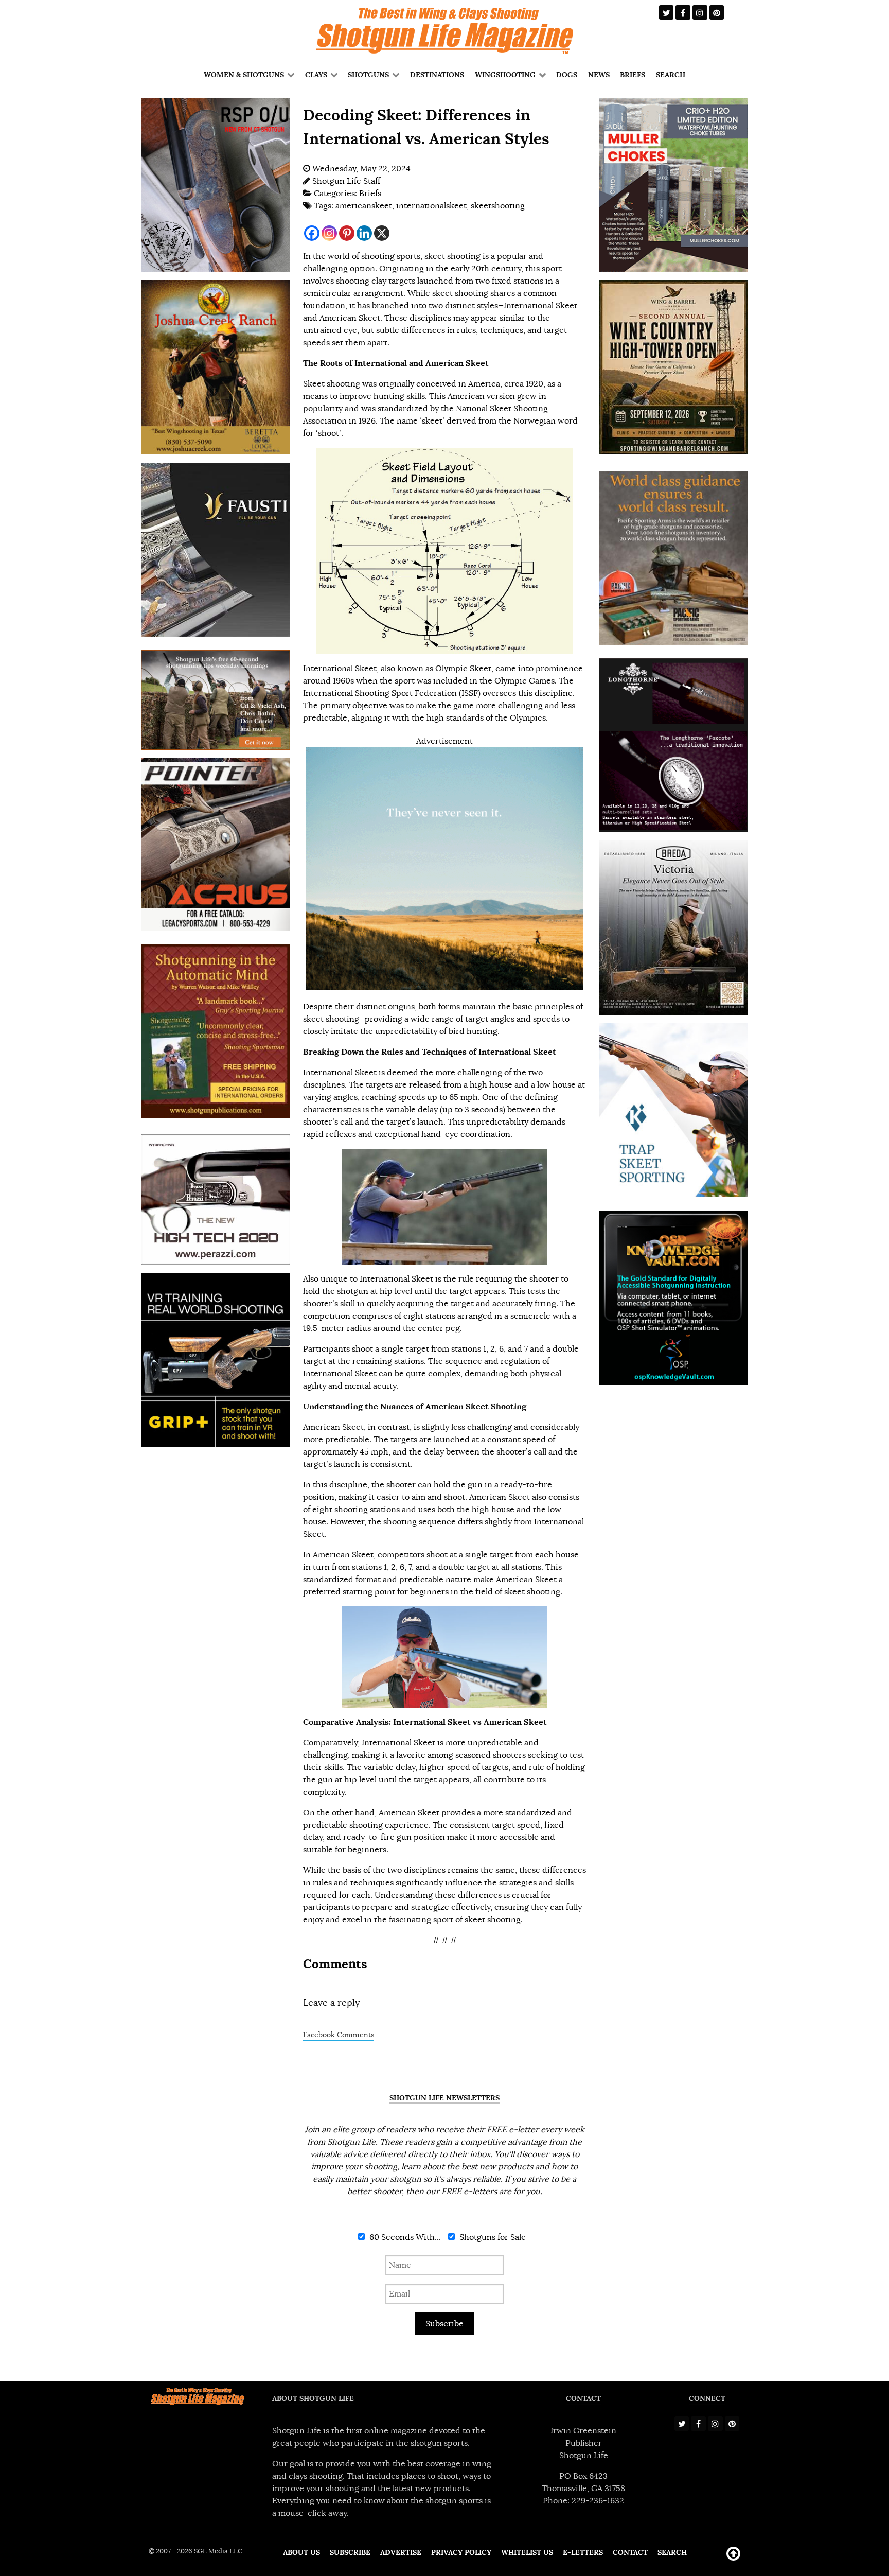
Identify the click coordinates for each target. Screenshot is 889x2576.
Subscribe (444, 2324)
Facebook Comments (339, 2035)
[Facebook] (312, 233)
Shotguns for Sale (492, 2237)
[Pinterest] (347, 233)
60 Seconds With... (404, 2237)
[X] (382, 233)
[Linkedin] (364, 233)
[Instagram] (329, 233)
